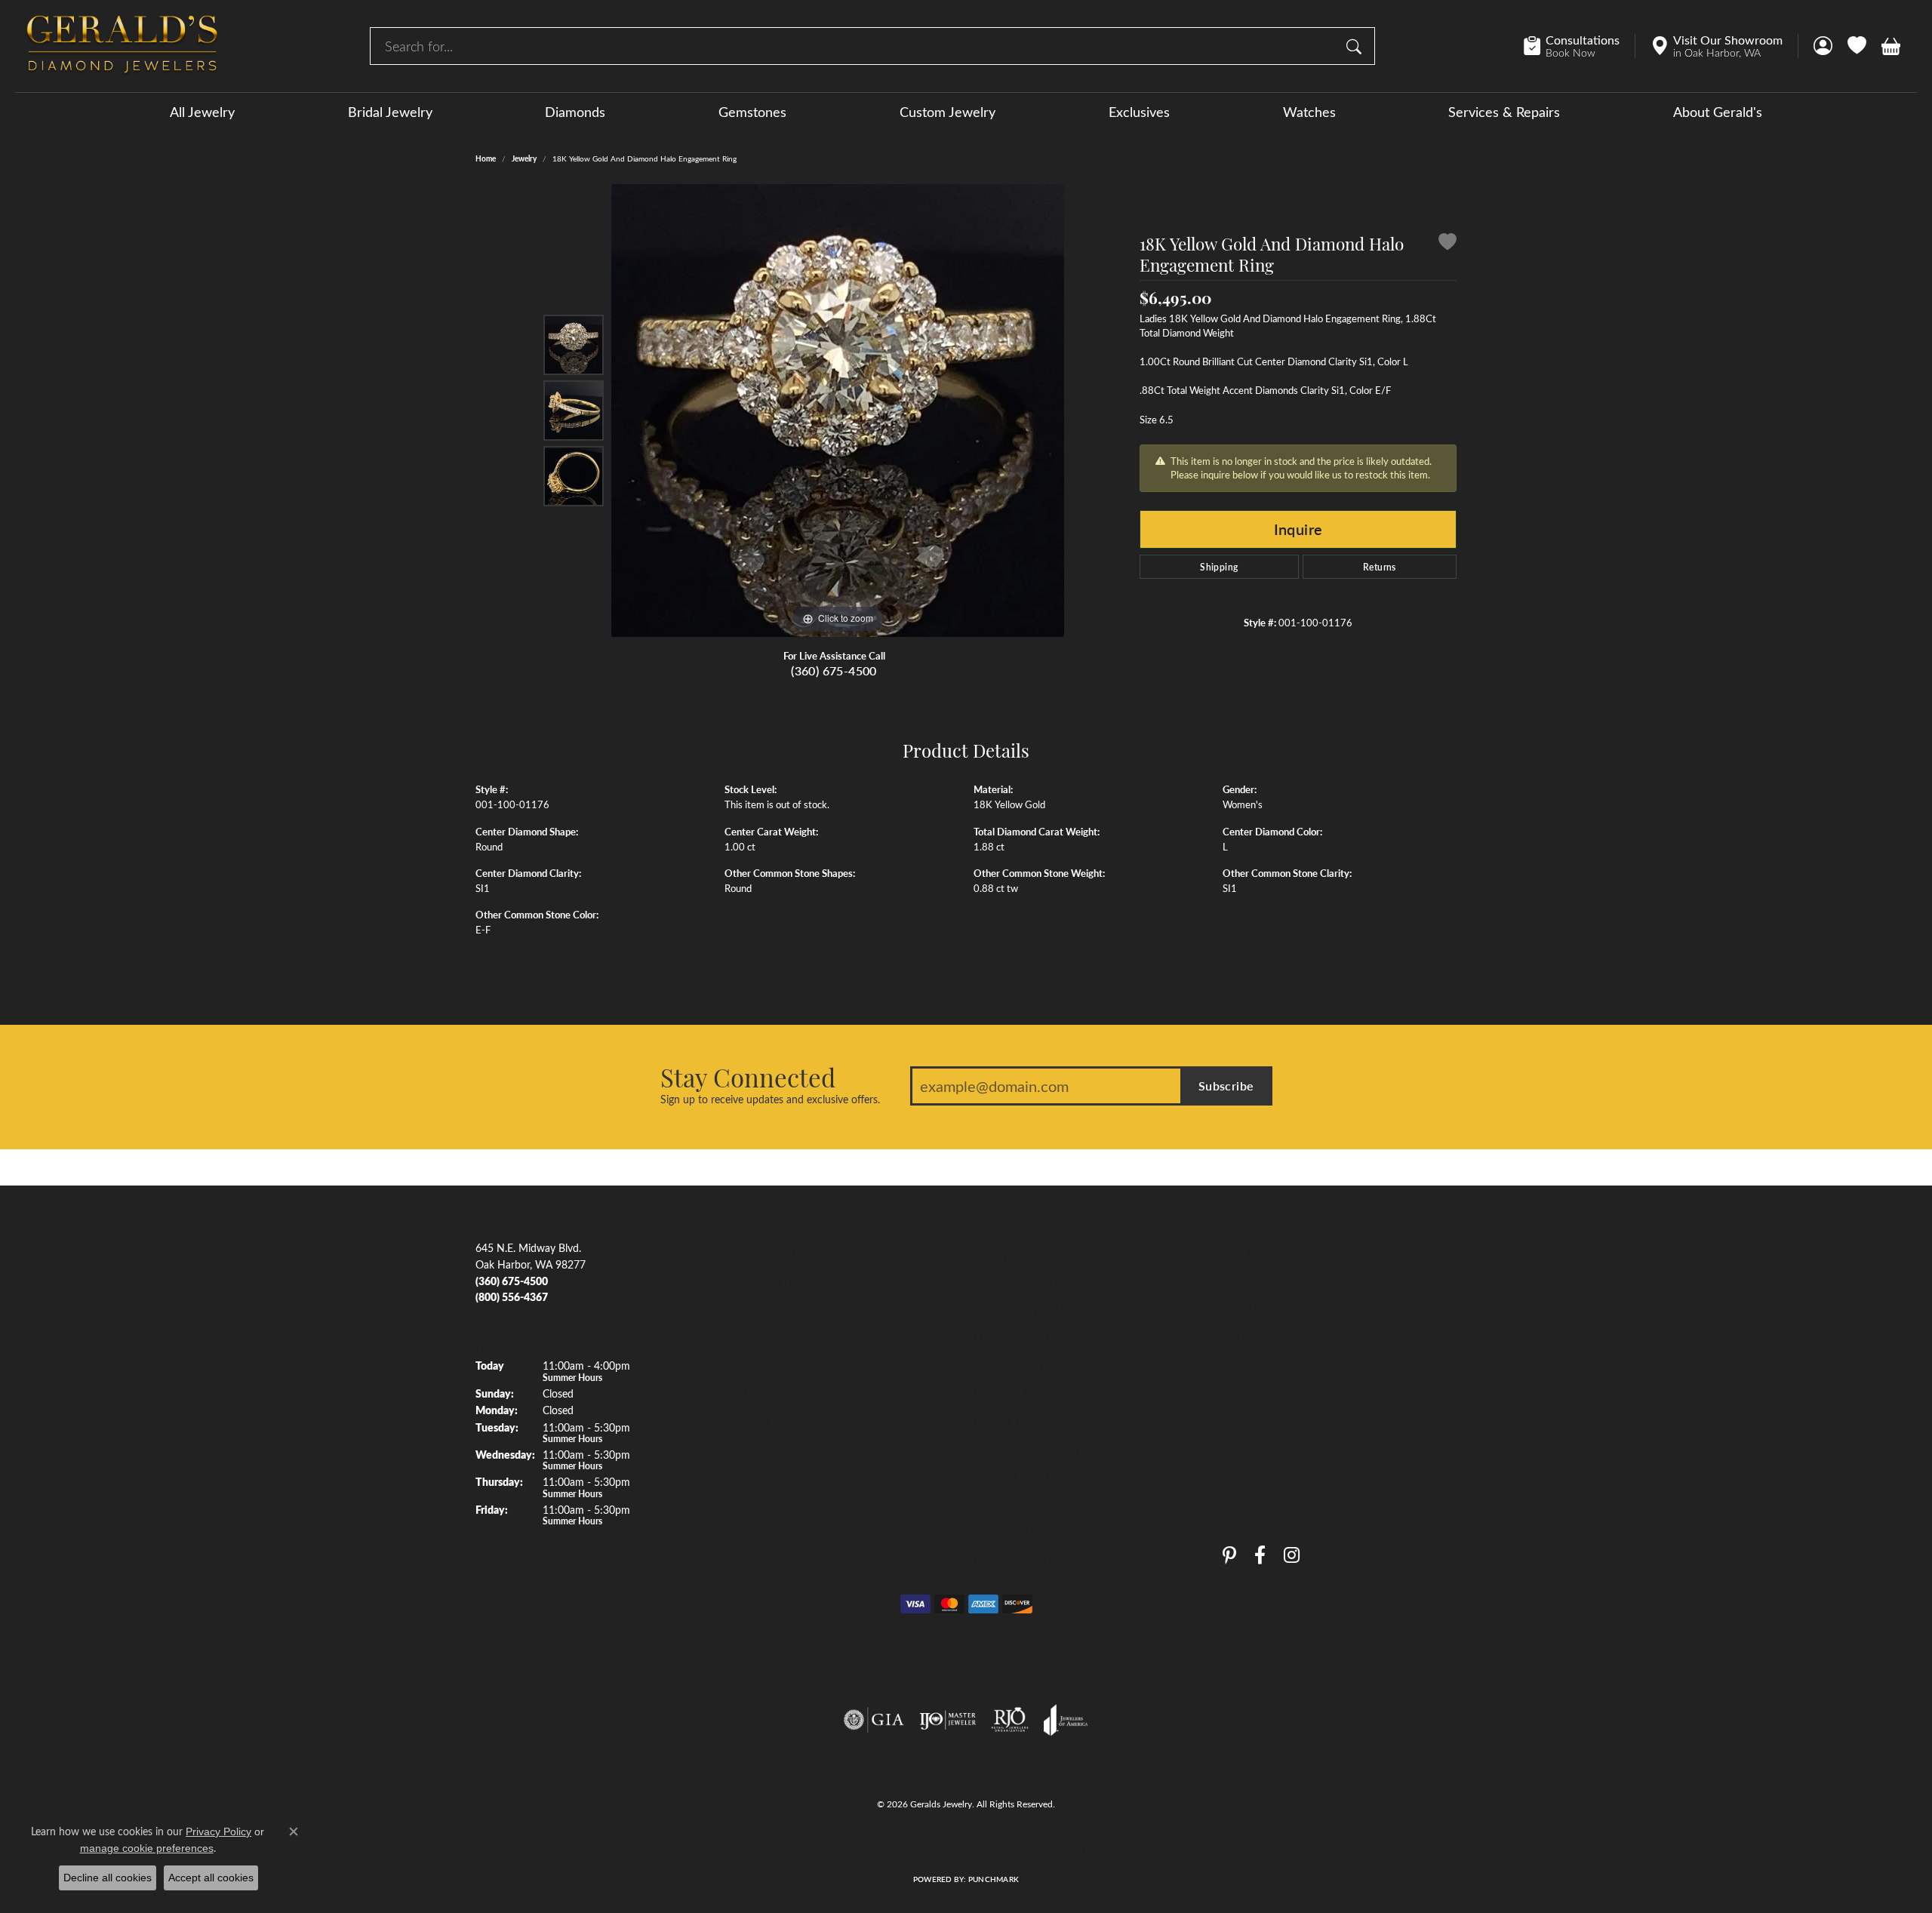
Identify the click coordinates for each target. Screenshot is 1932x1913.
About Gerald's (1718, 112)
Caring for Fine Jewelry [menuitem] (1027, 1448)
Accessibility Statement (1083, 1847)
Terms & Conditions (982, 1847)
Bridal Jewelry (390, 112)
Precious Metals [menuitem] (1010, 1420)
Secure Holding (1258, 1392)
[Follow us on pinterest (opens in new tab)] (1229, 1555)
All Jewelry (202, 112)
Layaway (1243, 1420)
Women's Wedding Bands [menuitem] (784, 1309)
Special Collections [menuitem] (768, 1503)
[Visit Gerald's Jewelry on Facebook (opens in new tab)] (1260, 1555)
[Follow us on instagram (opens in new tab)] (1292, 1555)
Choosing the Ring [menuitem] (1016, 1337)
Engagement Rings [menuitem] (767, 1253)
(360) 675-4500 (834, 670)
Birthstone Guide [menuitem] (1013, 1364)
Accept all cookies (211, 1878)
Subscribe (1226, 1086)
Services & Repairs (1504, 112)
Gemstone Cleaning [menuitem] (1018, 1503)
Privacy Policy (900, 1847)
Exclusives (1139, 112)
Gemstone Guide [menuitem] (1012, 1392)
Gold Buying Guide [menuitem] (1017, 1559)
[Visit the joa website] (1066, 1720)
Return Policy (831, 1847)
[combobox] (855, 46)
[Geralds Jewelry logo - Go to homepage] (122, 46)
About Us (1244, 1253)
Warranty (1244, 1364)
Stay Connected (748, 1077)
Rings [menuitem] (737, 1364)
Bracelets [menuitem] (746, 1448)
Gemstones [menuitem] (751, 1337)
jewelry (524, 158)
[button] (1823, 46)
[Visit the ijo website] (948, 1720)
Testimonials (1251, 1337)
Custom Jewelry (948, 112)
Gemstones (752, 112)
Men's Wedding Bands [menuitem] (777, 1281)
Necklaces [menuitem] (748, 1420)
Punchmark (994, 1879)
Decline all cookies (108, 1878)
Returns (1380, 567)
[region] (838, 411)
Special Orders (1256, 1448)
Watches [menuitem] (745, 1476)
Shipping (1219, 567)
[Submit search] (1356, 46)
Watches (1309, 112)
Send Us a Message (1267, 1309)
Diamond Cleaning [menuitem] (1016, 1476)
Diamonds (575, 112)
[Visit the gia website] (874, 1720)
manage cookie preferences (147, 1848)
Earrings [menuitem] (743, 1392)
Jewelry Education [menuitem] (1016, 1253)
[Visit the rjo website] (1010, 1720)
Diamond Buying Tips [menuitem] (1023, 1309)
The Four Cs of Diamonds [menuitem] (1033, 1281)
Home (486, 158)
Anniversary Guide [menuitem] (1016, 1531)
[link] (1579, 46)
